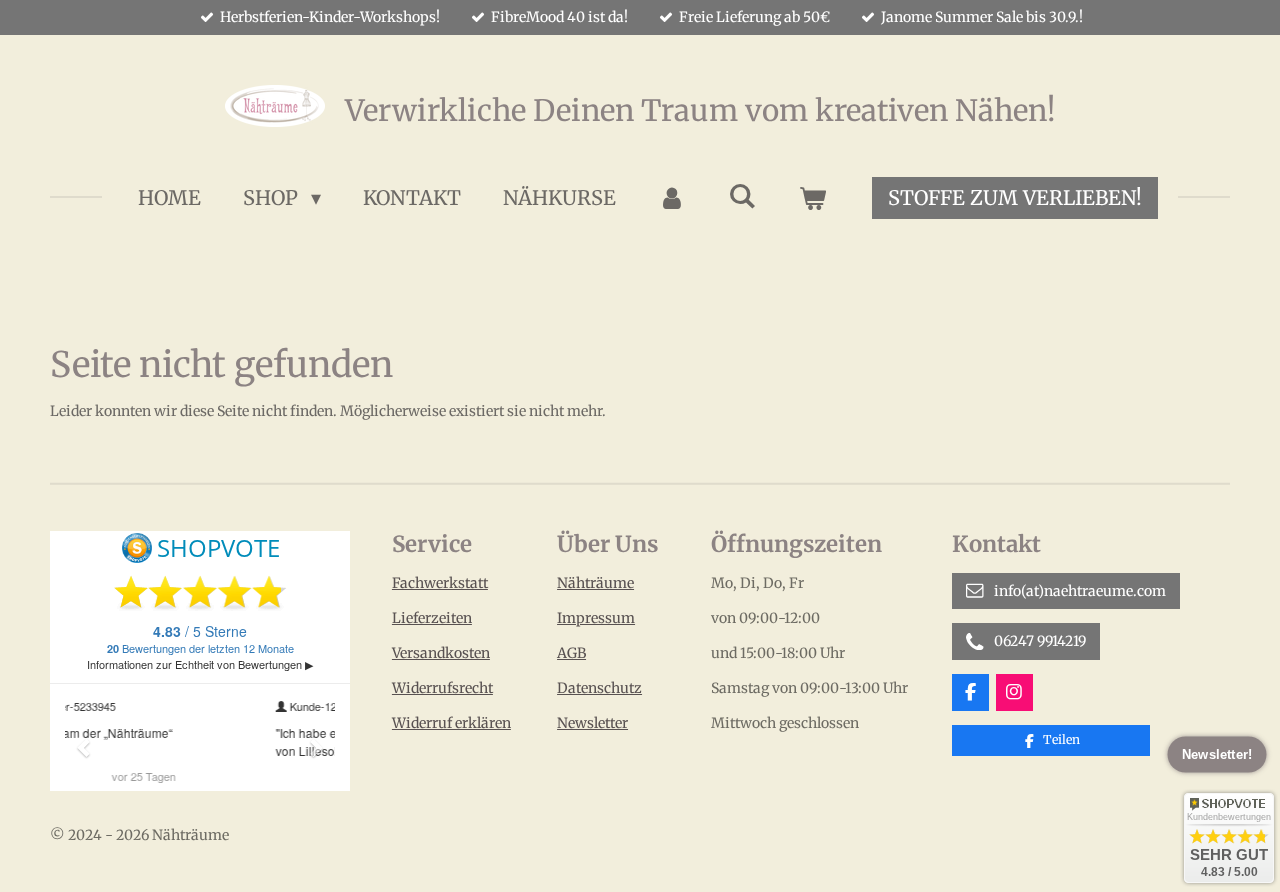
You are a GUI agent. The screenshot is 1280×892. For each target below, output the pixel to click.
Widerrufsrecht (442, 688)
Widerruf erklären (451, 723)
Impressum (596, 618)
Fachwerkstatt (440, 583)
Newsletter (592, 723)
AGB (571, 653)
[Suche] (742, 195)
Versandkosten (441, 653)
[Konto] (672, 198)
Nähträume (595, 583)
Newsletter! (1216, 755)
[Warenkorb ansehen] (812, 198)
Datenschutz (599, 688)
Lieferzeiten (432, 618)
